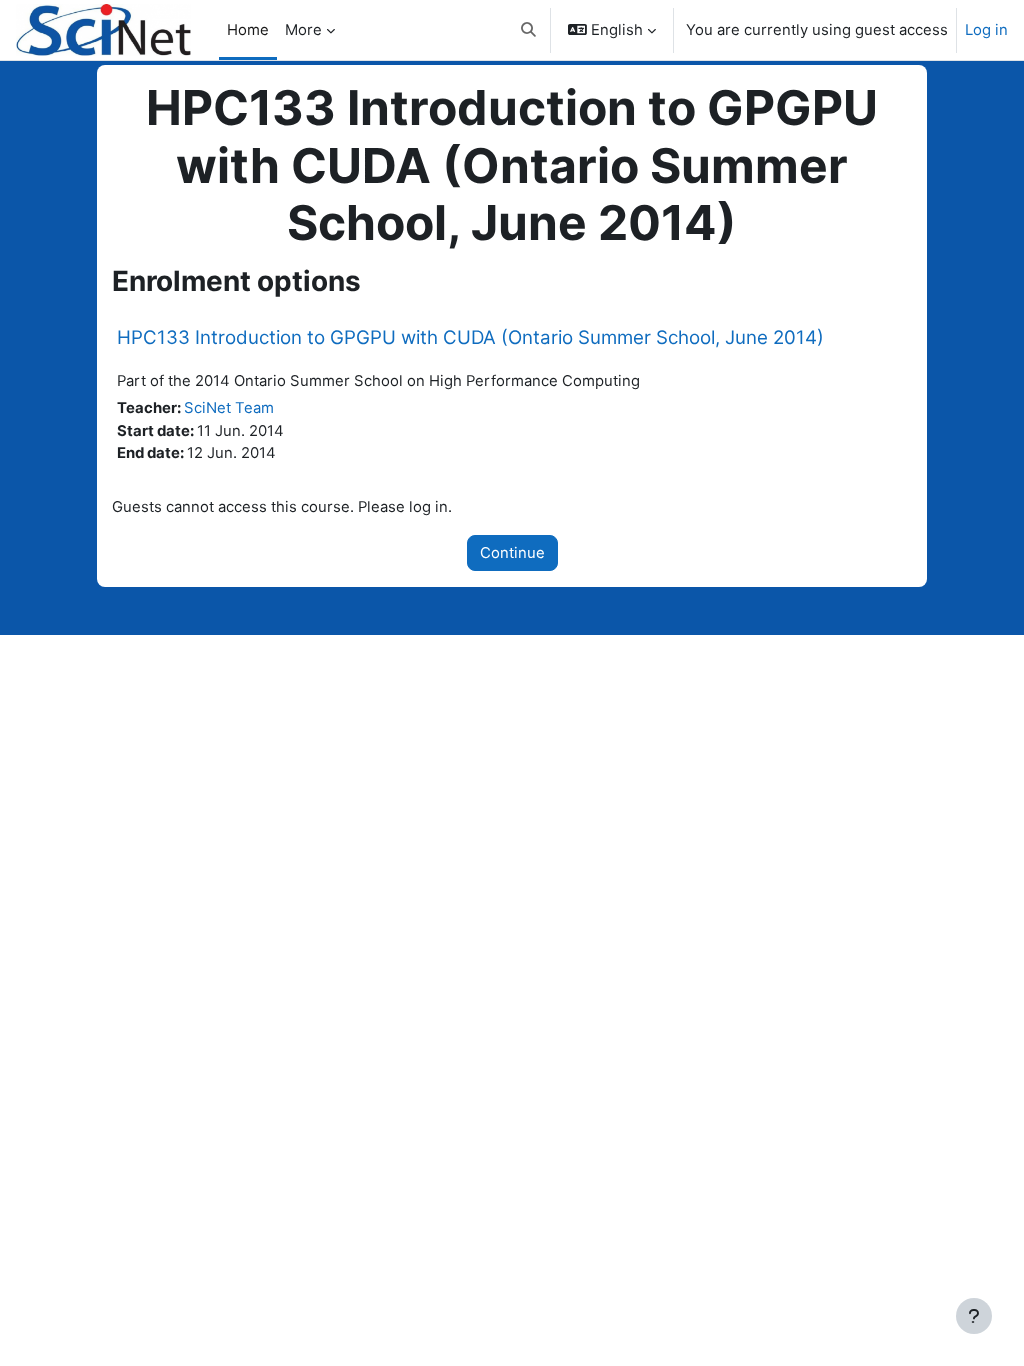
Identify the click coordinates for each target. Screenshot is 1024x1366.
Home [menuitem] (248, 30)
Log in (986, 30)
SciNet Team (229, 408)
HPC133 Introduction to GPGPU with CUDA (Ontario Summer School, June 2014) (470, 337)
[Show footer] (974, 1316)
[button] (528, 30)
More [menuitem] (303, 30)
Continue (512, 553)
